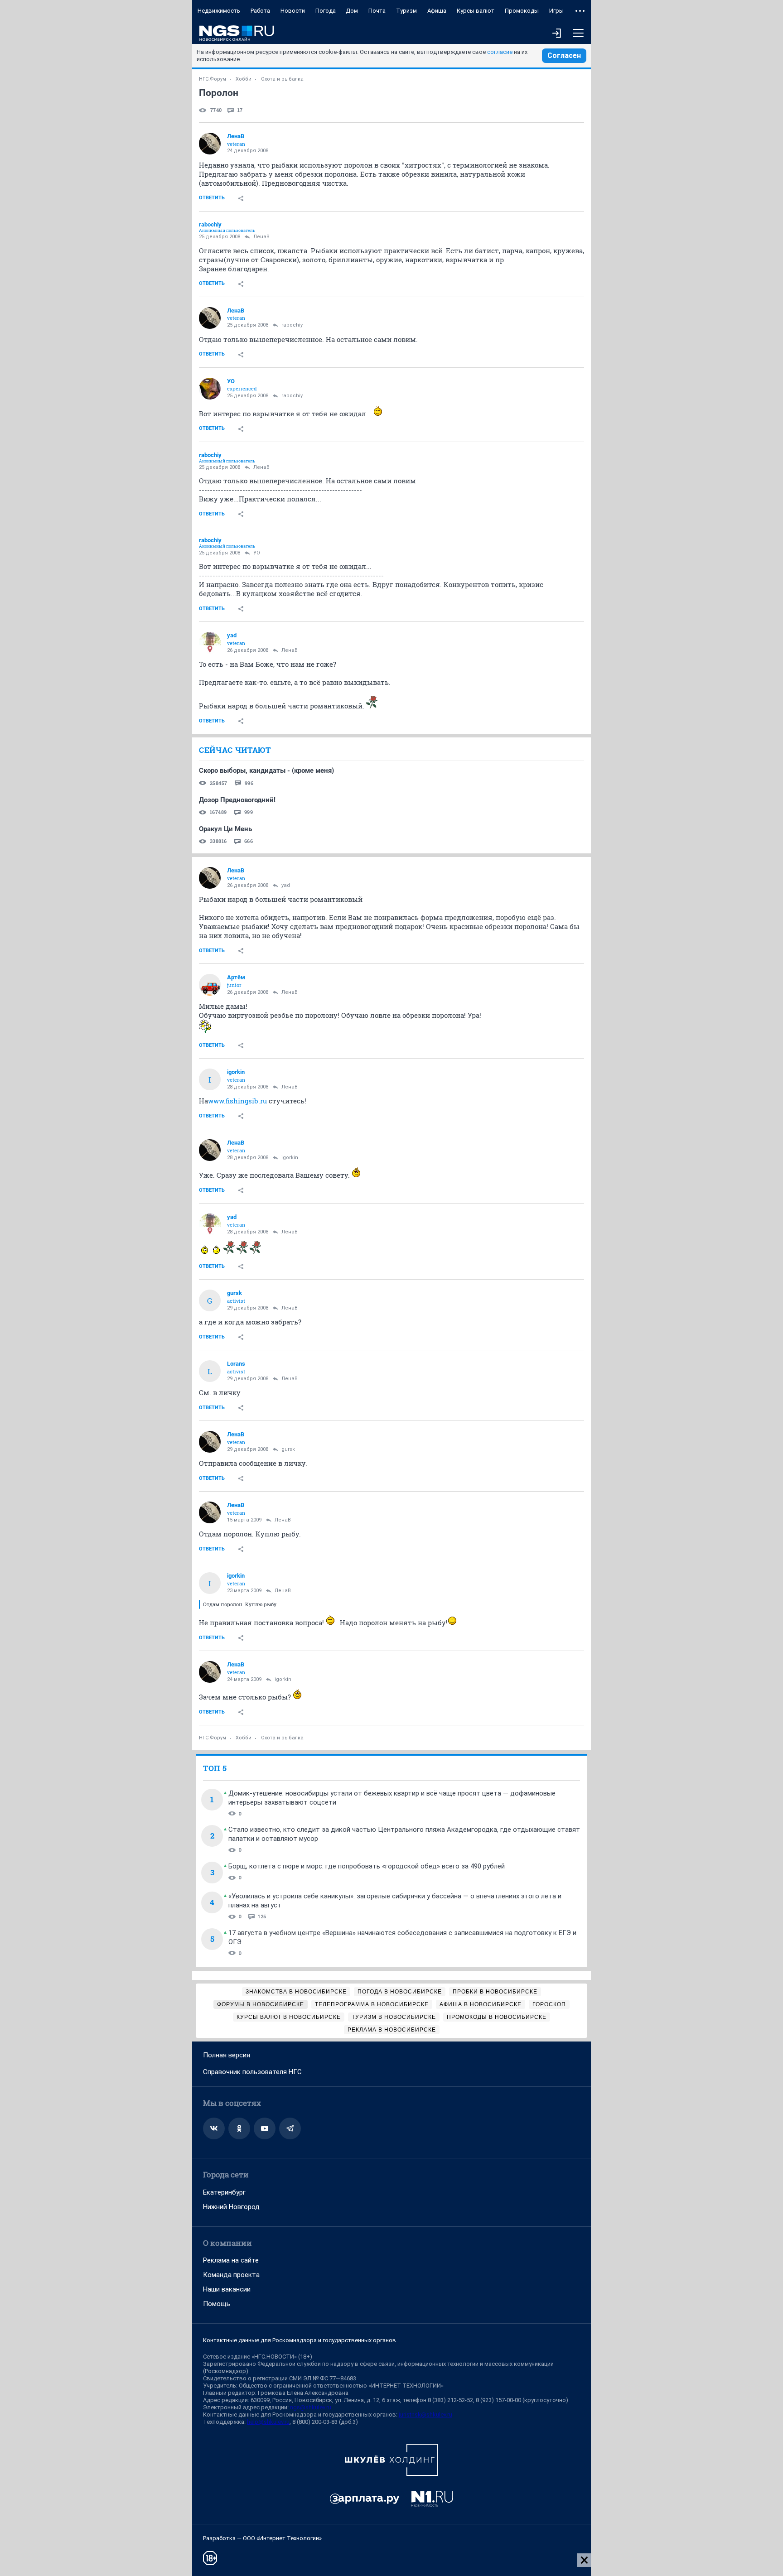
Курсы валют (476, 11)
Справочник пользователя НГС (252, 2072)
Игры (556, 11)
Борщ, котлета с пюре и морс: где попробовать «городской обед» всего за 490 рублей (367, 1866)
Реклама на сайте (231, 2260)
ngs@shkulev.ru (311, 2407)
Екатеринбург (224, 2192)
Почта (377, 11)
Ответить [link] (212, 198)
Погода (326, 11)
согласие (500, 52)
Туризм (406, 11)
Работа (260, 11)
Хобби (244, 79)
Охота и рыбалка (282, 79)
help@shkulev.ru (268, 2422)
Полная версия (227, 2055)
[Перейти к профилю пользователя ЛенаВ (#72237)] (210, 144)
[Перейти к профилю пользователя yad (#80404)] (210, 643)
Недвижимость (219, 11)
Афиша (437, 11)
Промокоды (522, 11)
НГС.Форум (213, 79)
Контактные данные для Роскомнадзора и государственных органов (300, 2340)
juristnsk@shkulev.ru (425, 2415)
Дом (352, 11)
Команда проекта (231, 2275)
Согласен (564, 55)
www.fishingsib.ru (237, 1101)
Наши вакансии (227, 2289)
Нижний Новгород (231, 2207)
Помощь (217, 2304)
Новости (293, 11)
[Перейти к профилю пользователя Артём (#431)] (210, 985)
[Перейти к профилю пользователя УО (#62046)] (210, 389)
